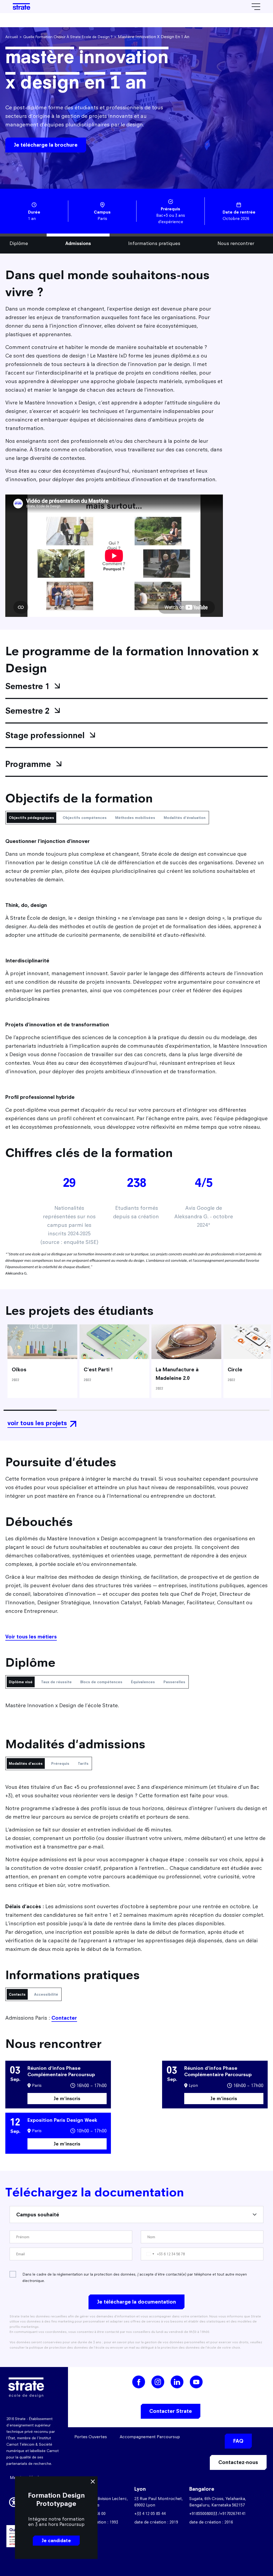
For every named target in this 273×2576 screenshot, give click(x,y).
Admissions (78, 243)
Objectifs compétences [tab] (85, 818)
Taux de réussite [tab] (56, 1682)
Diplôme (19, 243)
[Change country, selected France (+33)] (150, 2254)
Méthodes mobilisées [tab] (135, 818)
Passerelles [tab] (174, 1682)
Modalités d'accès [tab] (26, 1763)
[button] (14, 2501)
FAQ (238, 2441)
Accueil (12, 37)
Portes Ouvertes (91, 2437)
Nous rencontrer (236, 243)
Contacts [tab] (17, 1994)
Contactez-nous (238, 2462)
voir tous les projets (37, 1423)
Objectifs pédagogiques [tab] (31, 818)
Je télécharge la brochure (46, 145)
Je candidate (56, 2541)
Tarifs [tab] (83, 1763)
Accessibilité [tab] (46, 1994)
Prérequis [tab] (60, 1763)
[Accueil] (21, 7)
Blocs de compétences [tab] (101, 1682)
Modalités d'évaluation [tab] (185, 818)
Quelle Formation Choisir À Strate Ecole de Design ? (68, 37)
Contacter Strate (171, 2411)
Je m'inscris (67, 2098)
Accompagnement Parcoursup (150, 2437)
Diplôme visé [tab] (21, 1682)
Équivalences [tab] (143, 1682)
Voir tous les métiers (31, 1637)
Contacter (64, 2018)
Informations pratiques (154, 243)
